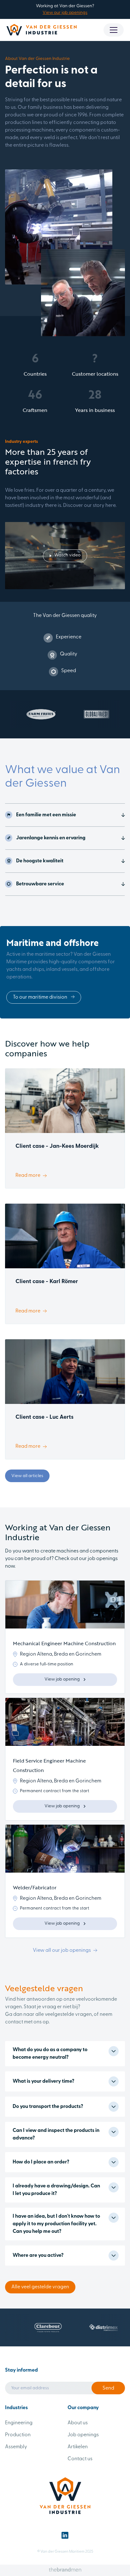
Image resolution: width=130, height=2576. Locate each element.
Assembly (16, 2447)
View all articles (27, 1476)
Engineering (19, 2423)
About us (78, 2423)
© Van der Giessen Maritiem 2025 (65, 2552)
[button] (114, 30)
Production (18, 2435)
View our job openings (65, 13)
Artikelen (78, 2447)
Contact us (80, 2459)
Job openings (83, 2435)
